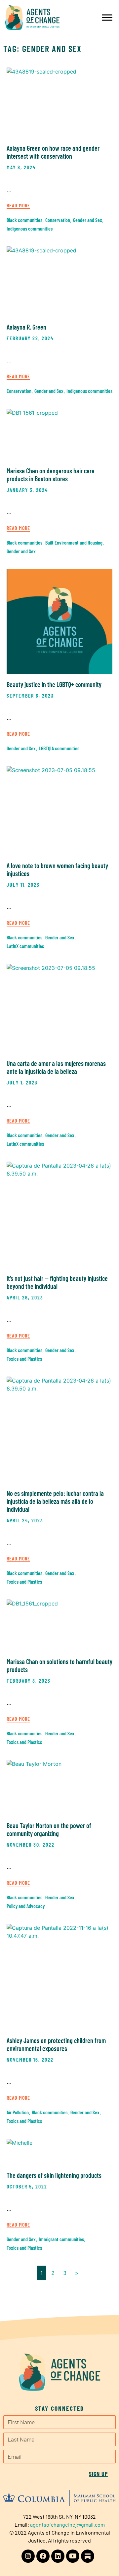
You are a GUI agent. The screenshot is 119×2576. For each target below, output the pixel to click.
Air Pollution (18, 2112)
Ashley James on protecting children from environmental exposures (56, 2044)
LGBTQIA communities (59, 748)
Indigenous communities (30, 228)
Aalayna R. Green (26, 327)
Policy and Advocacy (26, 1906)
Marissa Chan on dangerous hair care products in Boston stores (51, 475)
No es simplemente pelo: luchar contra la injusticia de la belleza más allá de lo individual (55, 1501)
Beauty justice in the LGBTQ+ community (54, 684)
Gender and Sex (88, 220)
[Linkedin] (58, 2556)
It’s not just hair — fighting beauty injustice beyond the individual (57, 1282)
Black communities (24, 220)
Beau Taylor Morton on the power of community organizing (49, 1829)
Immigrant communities (61, 2239)
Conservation (58, 220)
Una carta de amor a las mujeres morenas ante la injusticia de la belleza (56, 1067)
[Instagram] (28, 2556)
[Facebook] (43, 2556)
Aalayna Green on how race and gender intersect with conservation (53, 152)
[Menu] (107, 17)
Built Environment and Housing (74, 542)
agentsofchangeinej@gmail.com (67, 2524)
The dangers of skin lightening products (54, 2175)
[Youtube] (73, 2556)
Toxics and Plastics (24, 1359)
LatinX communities (25, 946)
